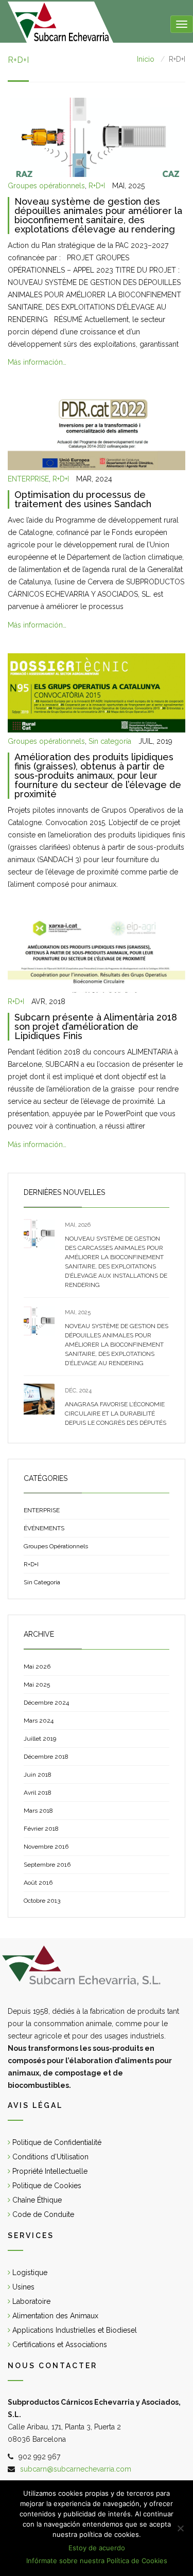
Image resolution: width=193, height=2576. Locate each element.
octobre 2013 (42, 1901)
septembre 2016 (47, 1865)
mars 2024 (39, 1721)
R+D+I (97, 186)
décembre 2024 (46, 1703)
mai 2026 (37, 1667)
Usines (22, 2287)
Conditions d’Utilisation (49, 2157)
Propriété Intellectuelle (49, 2171)
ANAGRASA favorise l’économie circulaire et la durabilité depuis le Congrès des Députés (116, 1414)
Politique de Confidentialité (56, 2142)
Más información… (37, 362)
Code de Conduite (42, 2214)
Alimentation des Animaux (54, 2316)
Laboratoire (30, 2301)
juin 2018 (38, 1775)
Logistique (29, 2273)
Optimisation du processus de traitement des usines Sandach (83, 499)
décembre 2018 (46, 1757)
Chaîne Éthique (36, 2200)
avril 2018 (38, 1793)
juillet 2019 (40, 1739)
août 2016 (38, 1883)
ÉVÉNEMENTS (44, 1528)
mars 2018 (38, 1811)
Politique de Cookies (46, 2186)
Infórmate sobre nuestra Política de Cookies (97, 2561)
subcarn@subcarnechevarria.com (76, 2469)
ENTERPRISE (28, 479)
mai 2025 (37, 1685)
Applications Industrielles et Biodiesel (74, 2330)
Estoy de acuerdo (97, 2548)
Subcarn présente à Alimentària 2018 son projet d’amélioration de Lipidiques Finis (96, 1026)
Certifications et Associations (59, 2345)
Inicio (146, 59)
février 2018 (41, 1829)
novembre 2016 (46, 1847)
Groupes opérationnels (46, 186)
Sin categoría (110, 741)
